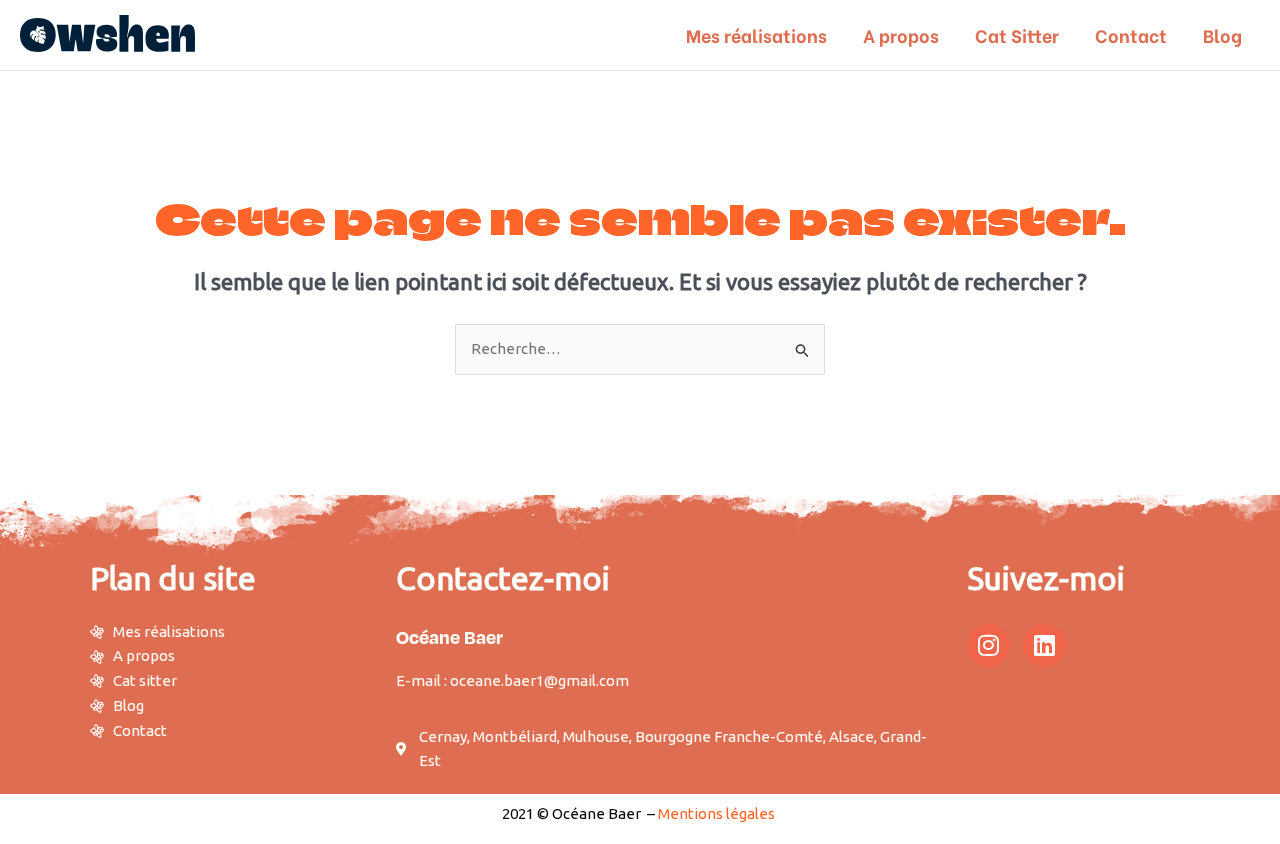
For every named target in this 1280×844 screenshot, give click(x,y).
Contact (1131, 34)
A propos (901, 34)
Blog (1222, 34)
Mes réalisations (756, 34)
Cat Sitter (1017, 34)
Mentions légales (716, 813)
